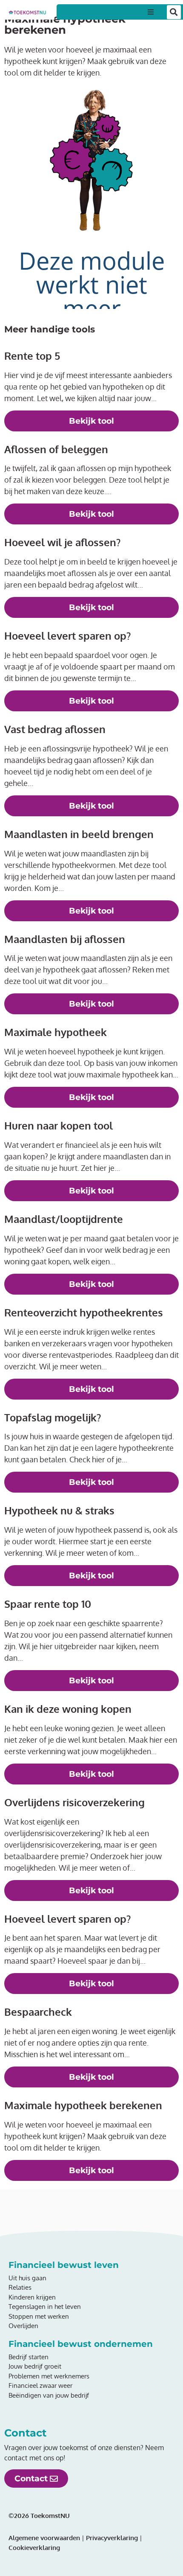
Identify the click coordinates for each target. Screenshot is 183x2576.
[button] (151, 12)
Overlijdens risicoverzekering (74, 1802)
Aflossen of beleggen (56, 449)
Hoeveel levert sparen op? (67, 636)
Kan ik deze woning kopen (68, 1709)
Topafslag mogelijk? (53, 1417)
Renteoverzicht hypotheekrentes (84, 1312)
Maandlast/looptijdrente (64, 1219)
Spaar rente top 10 (48, 1604)
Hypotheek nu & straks (59, 1510)
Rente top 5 (32, 356)
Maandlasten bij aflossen (65, 939)
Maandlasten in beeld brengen (79, 834)
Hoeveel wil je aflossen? (62, 542)
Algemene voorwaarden (44, 2538)
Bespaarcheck (38, 2012)
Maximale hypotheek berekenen (83, 2105)
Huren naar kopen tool (59, 1125)
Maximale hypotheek (56, 1032)
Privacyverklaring (111, 2538)
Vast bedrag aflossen (55, 729)
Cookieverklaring (34, 2548)
